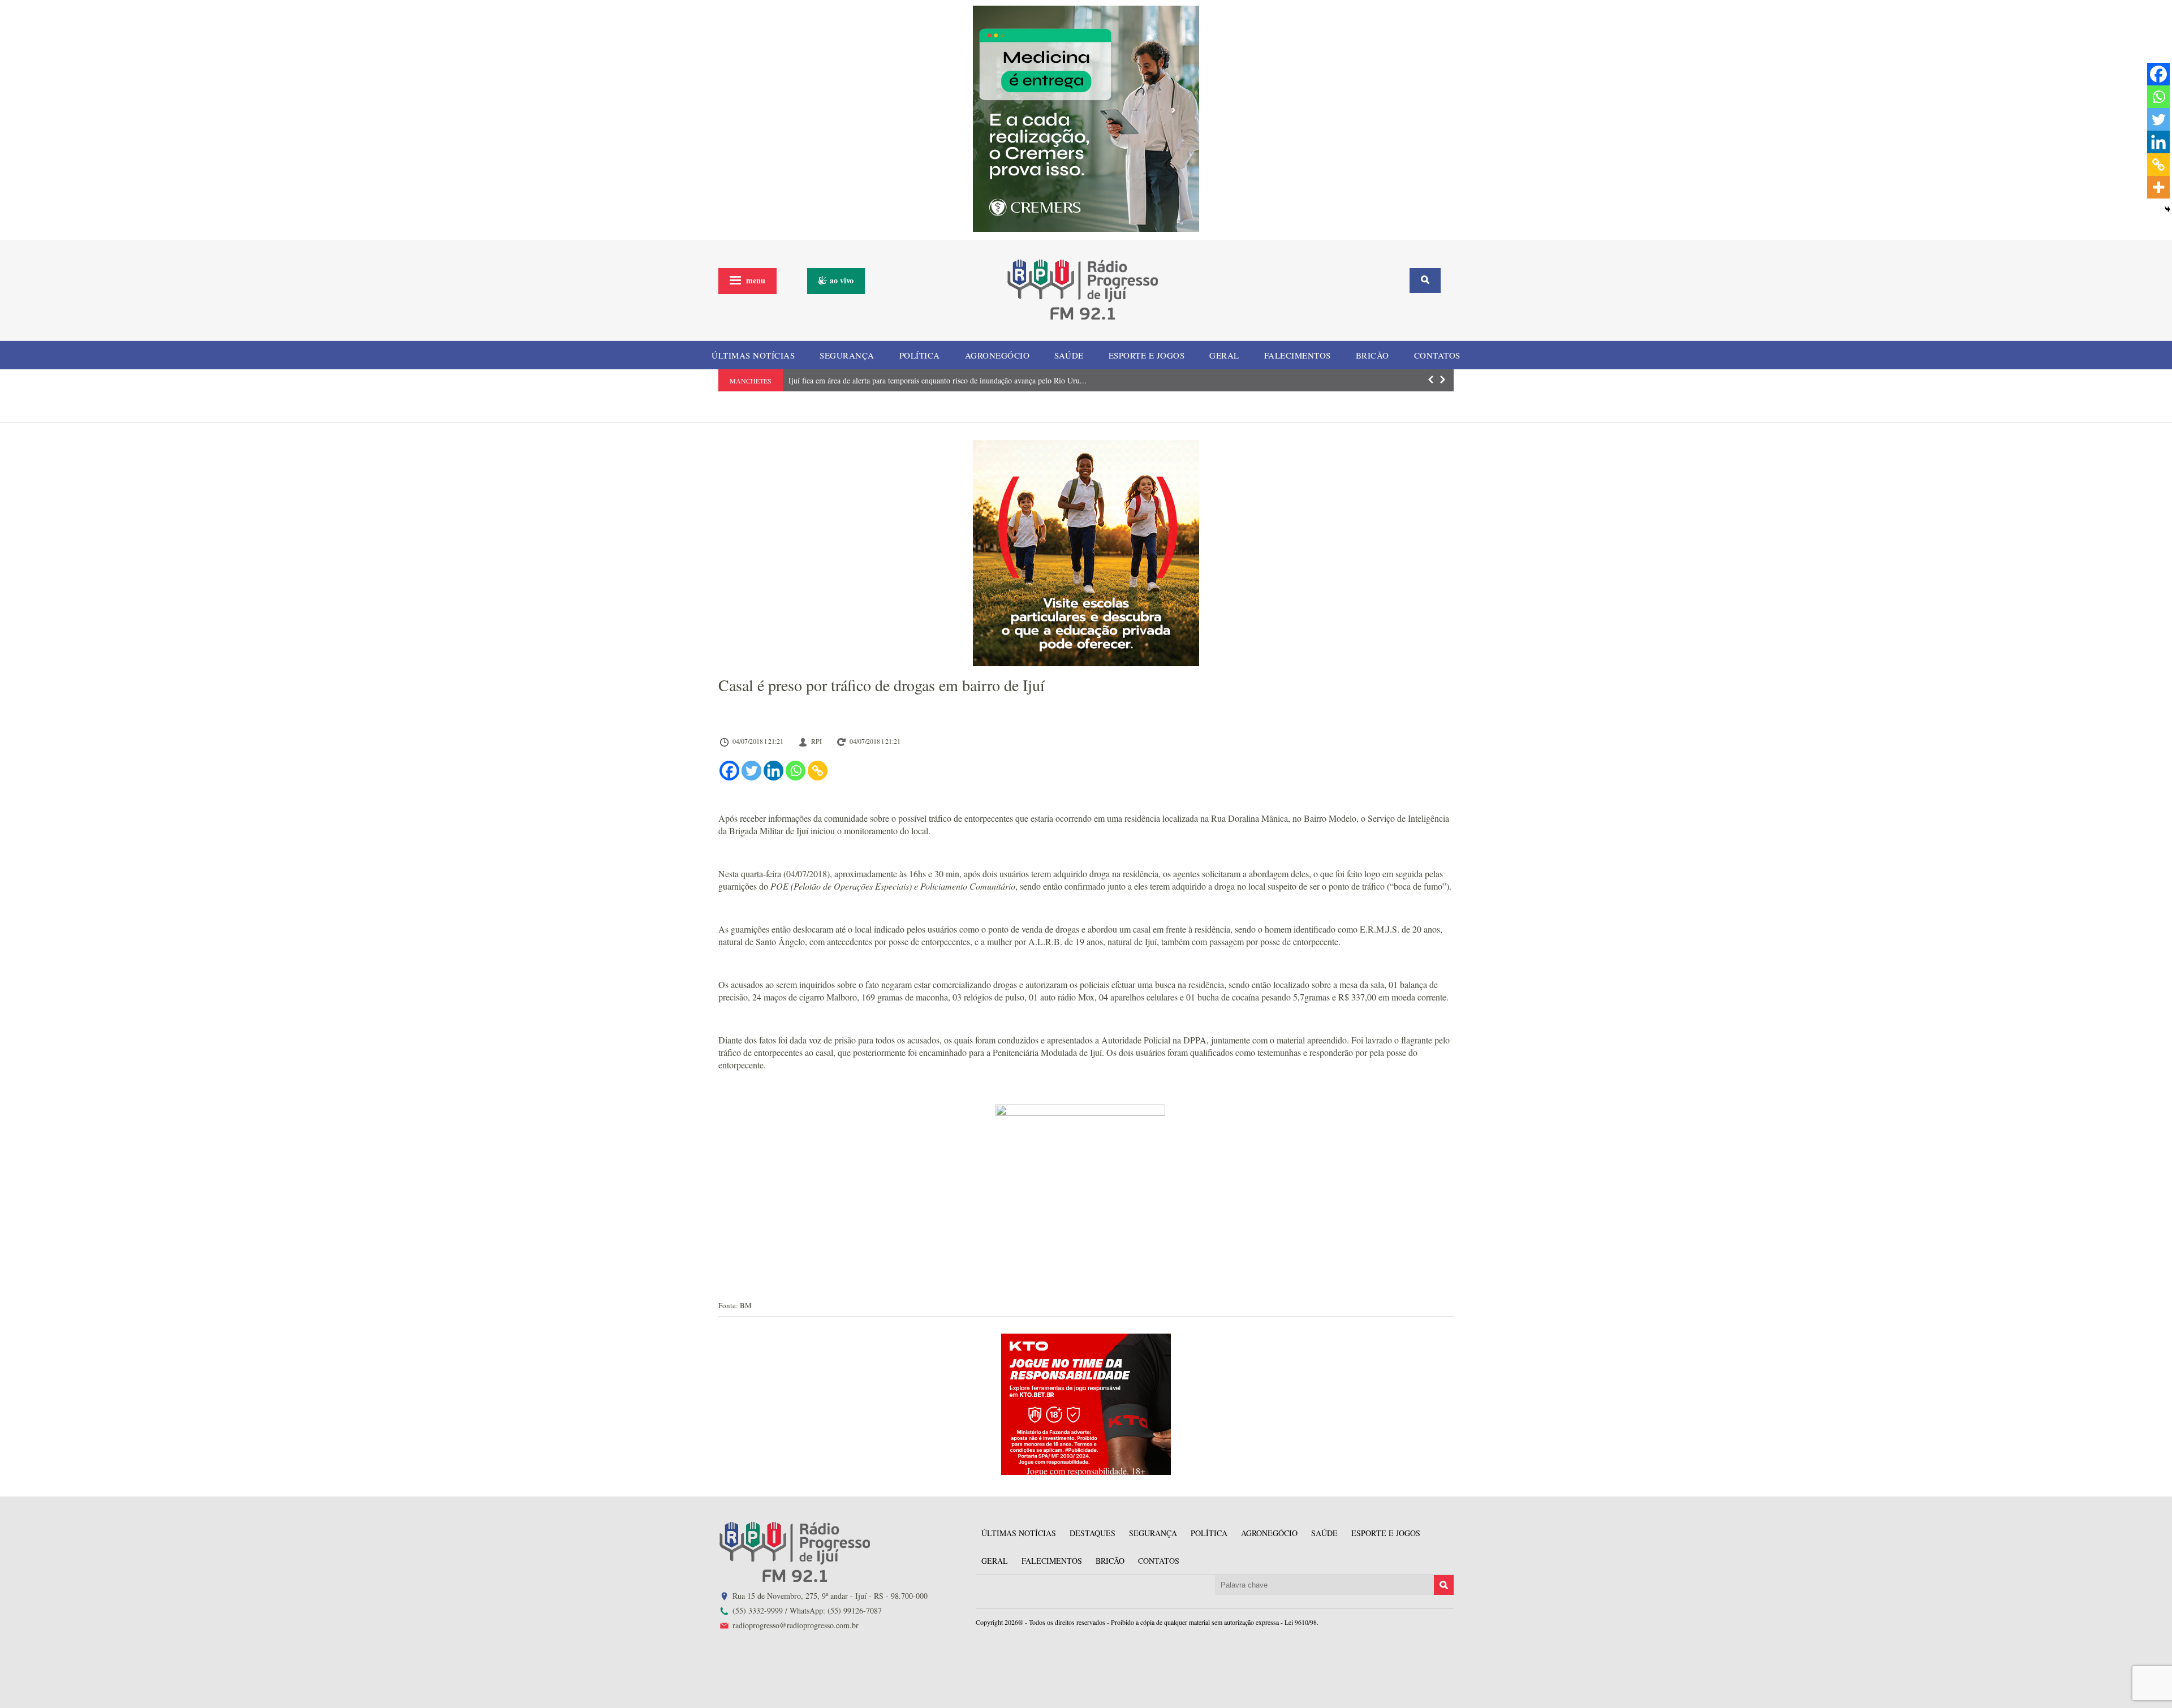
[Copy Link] (818, 771)
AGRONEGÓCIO (997, 355)
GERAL (1224, 355)
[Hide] (2167, 209)
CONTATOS (1437, 355)
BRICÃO (1372, 355)
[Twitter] (751, 771)
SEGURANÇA (847, 355)
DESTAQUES (1093, 1533)
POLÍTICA (920, 355)
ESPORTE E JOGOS (1147, 355)
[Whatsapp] (796, 771)
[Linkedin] (773, 771)
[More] (2158, 187)
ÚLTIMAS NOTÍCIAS (753, 355)
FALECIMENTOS (1298, 355)
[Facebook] (729, 771)
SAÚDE (1069, 355)
